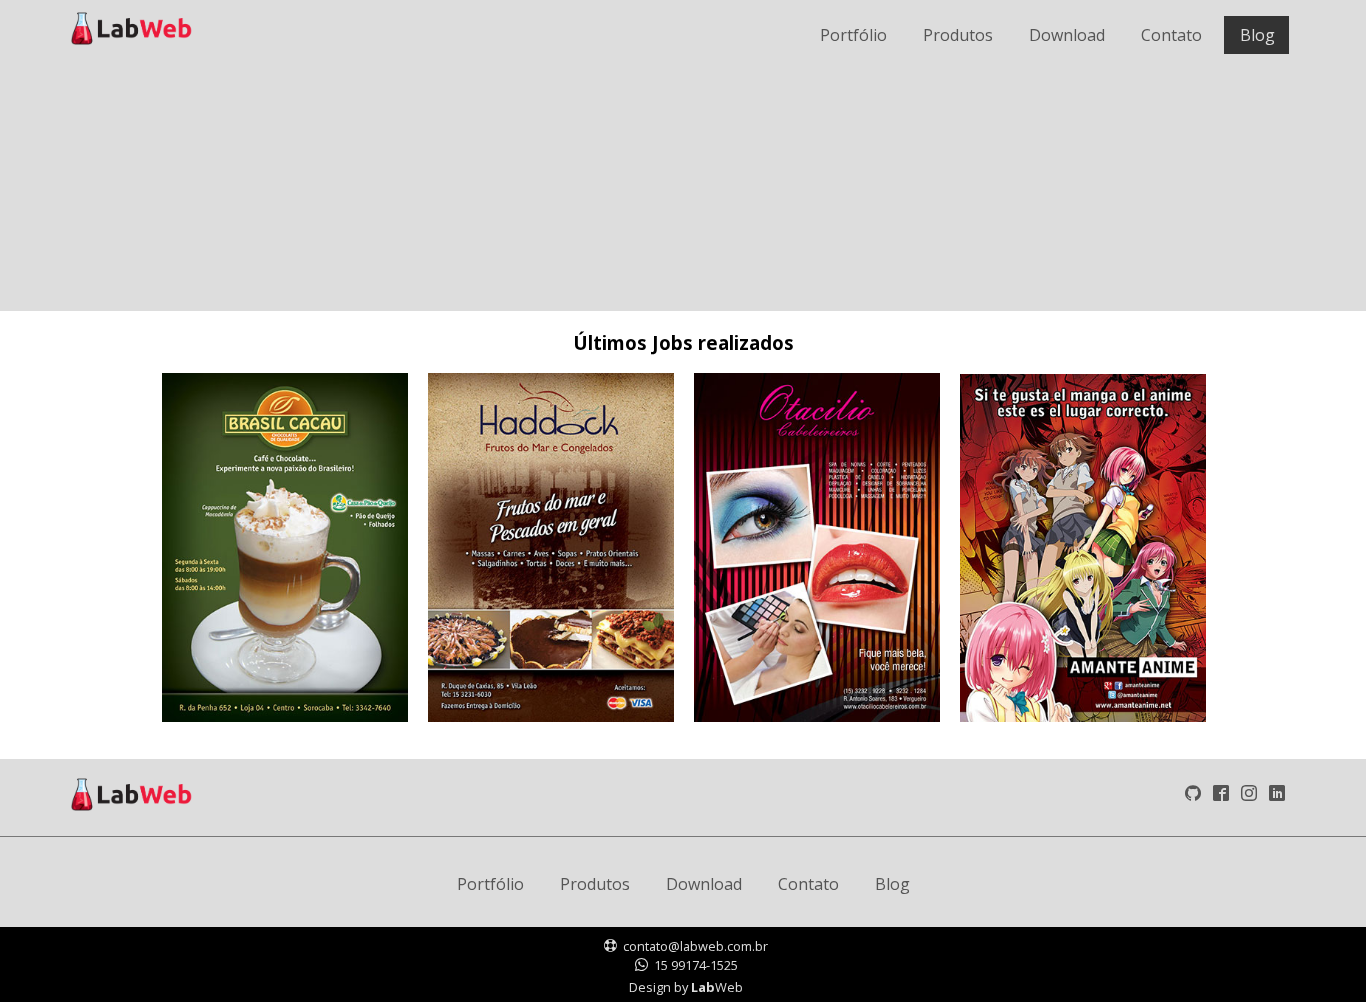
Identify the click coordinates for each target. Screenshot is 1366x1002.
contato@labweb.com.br (695, 946)
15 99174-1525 (696, 965)
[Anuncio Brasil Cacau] (285, 716)
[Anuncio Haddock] (551, 716)
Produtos (595, 884)
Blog (892, 884)
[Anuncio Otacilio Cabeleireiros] (817, 716)
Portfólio (490, 884)
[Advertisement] (668, 158)
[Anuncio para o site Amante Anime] (1083, 716)
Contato (808, 884)
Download (704, 884)
